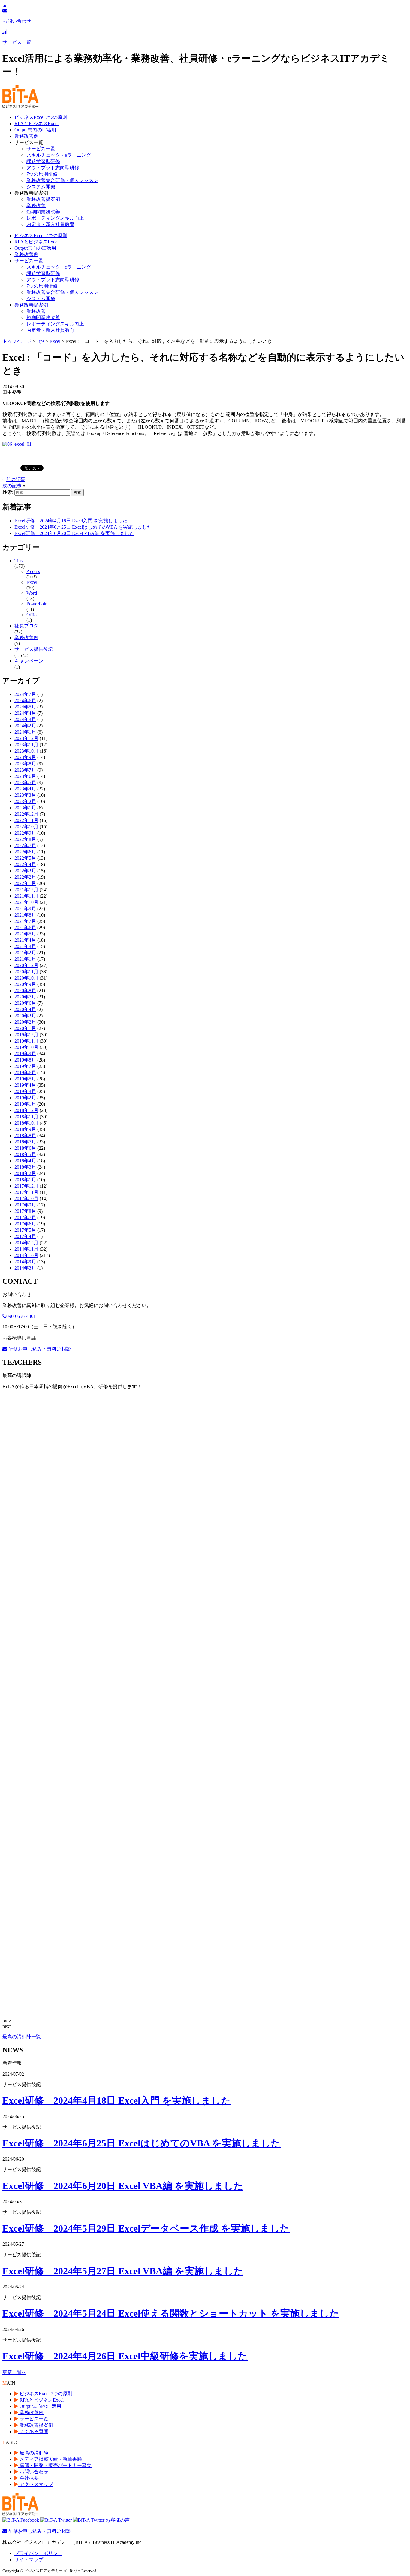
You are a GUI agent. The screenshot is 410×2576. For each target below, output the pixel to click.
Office (32, 615)
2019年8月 (25, 1060)
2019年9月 (25, 1054)
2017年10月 (26, 1199)
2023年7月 (25, 770)
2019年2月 (25, 1098)
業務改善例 (26, 136)
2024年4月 (25, 713)
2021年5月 (25, 934)
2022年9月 (25, 833)
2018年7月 (25, 1142)
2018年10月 (26, 1123)
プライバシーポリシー (38, 2553)
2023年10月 (26, 751)
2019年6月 (25, 1072)
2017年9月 (25, 1205)
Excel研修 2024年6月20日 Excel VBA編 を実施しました (74, 533)
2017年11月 (26, 1192)
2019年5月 (25, 1079)
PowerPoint (38, 604)
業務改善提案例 (43, 199)
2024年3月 (25, 719)
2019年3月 (25, 1091)
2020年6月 (25, 1003)
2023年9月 (25, 757)
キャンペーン (29, 661)
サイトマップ (29, 2560)
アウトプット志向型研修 (53, 168)
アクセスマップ (36, 2484)
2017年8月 (25, 1211)
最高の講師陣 (33, 2453)
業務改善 (36, 205)
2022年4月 (25, 864)
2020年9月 (25, 984)
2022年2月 (25, 877)
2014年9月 (25, 1262)
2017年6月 (25, 1224)
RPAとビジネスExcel (36, 124)
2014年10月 (26, 1255)
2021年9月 (25, 909)
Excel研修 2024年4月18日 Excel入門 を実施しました (71, 521)
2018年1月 (25, 1180)
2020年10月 (26, 978)
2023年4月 (25, 789)
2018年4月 (25, 1161)
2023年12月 (26, 738)
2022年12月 (26, 814)
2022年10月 (26, 827)
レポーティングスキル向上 (55, 218)
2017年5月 (25, 1230)
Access (33, 571)
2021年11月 (26, 896)
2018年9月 (25, 1129)
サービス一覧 (41, 149)
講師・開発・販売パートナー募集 (55, 2465)
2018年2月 (25, 1173)
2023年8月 (25, 764)
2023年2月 (25, 801)
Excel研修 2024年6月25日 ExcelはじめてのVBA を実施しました (83, 527)
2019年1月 (25, 1104)
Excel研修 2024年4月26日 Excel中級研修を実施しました (125, 2356)
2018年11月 (26, 1117)
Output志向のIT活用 (35, 130)
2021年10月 (26, 902)
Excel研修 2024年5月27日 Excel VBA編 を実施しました (123, 2271)
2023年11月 (26, 745)
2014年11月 (26, 1249)
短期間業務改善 (43, 212)
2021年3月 (25, 946)
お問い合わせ (33, 2472)
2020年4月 (25, 1009)
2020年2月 (25, 1022)
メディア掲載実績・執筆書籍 (50, 2459)
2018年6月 (25, 1148)
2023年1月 (25, 808)
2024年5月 (25, 707)
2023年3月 (25, 795)
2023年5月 (25, 782)
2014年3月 (25, 1268)
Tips (18, 561)
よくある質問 (33, 2431)
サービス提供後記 (34, 649)
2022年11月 (26, 820)
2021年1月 (25, 959)
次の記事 (12, 486)
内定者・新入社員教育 (50, 224)
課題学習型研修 (43, 161)
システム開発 (41, 187)
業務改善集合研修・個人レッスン (62, 180)
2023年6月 (25, 776)
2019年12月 (26, 1035)
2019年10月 (26, 1047)
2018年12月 (26, 1110)
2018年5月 (25, 1154)
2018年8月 (25, 1135)
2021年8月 (25, 915)
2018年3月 (25, 1167)
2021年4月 (25, 940)
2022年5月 (25, 858)
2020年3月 (25, 1016)
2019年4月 (25, 1085)
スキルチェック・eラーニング (59, 155)
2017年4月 (25, 1236)
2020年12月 (26, 965)
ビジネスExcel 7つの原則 (41, 117)
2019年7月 (25, 1066)
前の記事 (16, 479)
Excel (32, 582)
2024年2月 (25, 726)
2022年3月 (25, 871)
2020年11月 (26, 972)
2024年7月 (25, 694)
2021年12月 (26, 890)
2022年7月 (25, 846)
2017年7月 (25, 1217)
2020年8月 (25, 991)
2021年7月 (25, 921)
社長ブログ (26, 626)
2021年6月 (25, 927)
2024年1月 (25, 732)
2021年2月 (25, 953)
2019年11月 (26, 1041)
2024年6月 (25, 701)
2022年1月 (25, 883)
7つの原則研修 (42, 174)
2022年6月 (25, 852)
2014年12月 (26, 1243)
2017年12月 (26, 1186)
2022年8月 (25, 839)
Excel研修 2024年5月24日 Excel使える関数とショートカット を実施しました (171, 2313)
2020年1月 (25, 1028)
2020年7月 (25, 997)
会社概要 (29, 2478)
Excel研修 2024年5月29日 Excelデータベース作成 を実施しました (146, 2228)
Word (32, 593)
